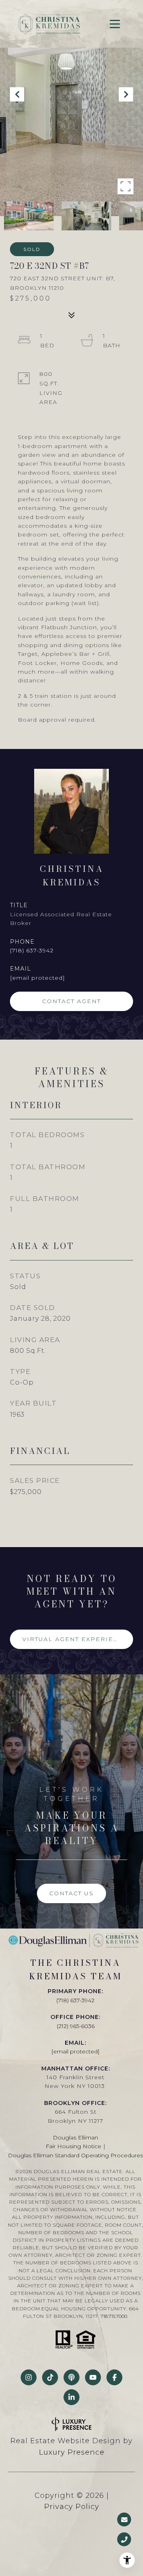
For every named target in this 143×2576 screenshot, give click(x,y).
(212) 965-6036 (76, 2026)
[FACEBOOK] (114, 2377)
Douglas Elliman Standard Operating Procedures (75, 2155)
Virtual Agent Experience (75, 1639)
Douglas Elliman (75, 2137)
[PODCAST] (71, 2377)
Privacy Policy (72, 2507)
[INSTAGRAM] (29, 2377)
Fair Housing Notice (73, 2146)
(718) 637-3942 (32, 950)
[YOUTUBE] (93, 2377)
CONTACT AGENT (71, 1001)
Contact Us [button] (71, 1893)
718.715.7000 (114, 2316)
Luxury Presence (72, 2452)
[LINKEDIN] (71, 2397)
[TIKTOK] (50, 2377)
